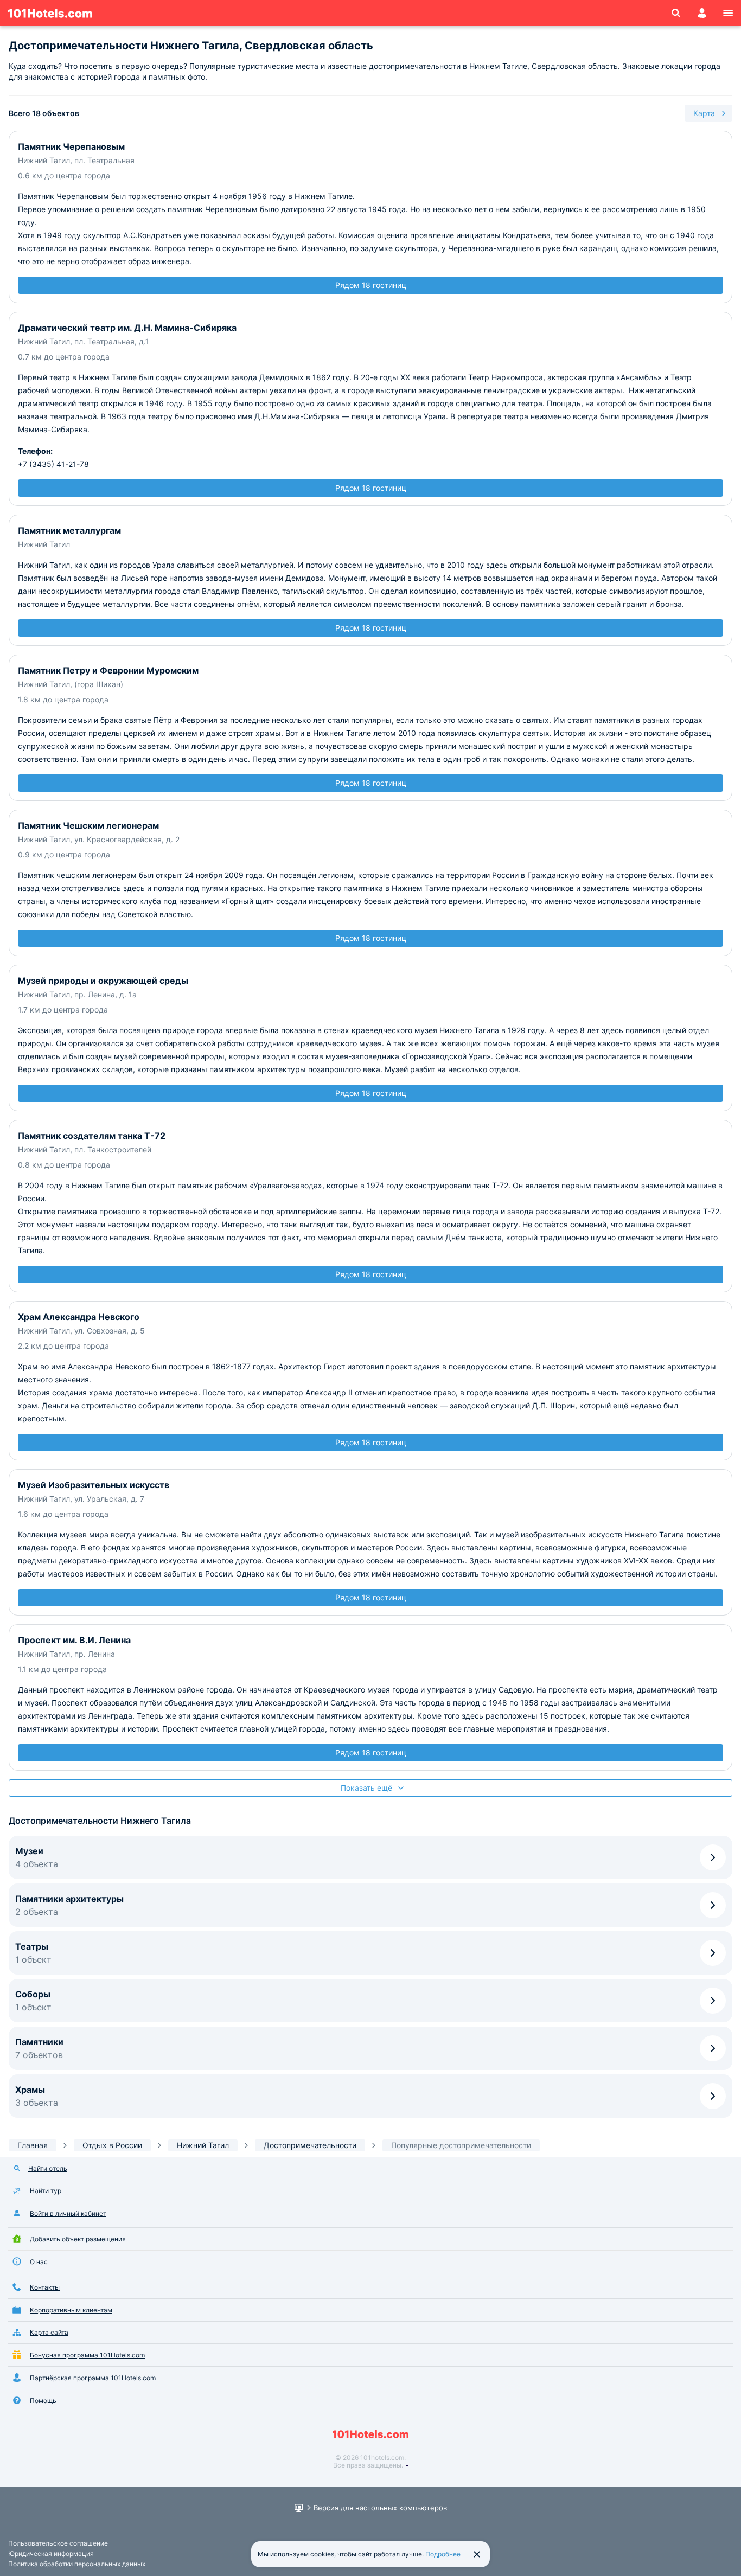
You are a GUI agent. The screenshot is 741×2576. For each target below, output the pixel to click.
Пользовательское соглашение (58, 2543)
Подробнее (443, 2554)
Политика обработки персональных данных (77, 2564)
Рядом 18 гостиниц (371, 285)
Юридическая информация (51, 2553)
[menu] (728, 13)
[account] (702, 13)
